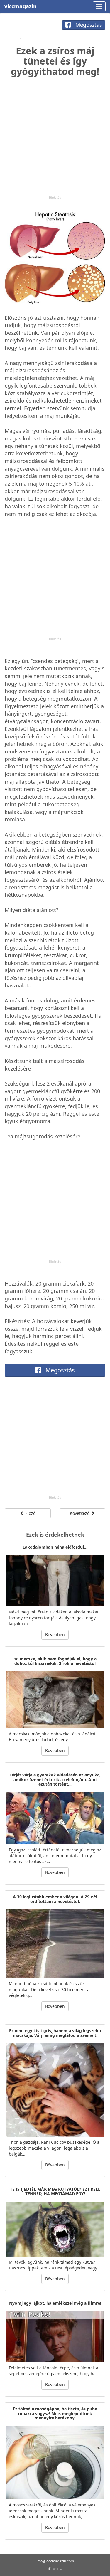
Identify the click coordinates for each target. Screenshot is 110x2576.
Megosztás (88, 25)
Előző (30, 1513)
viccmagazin (21, 6)
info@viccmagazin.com (55, 2561)
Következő (80, 1513)
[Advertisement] (55, 141)
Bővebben (55, 1634)
